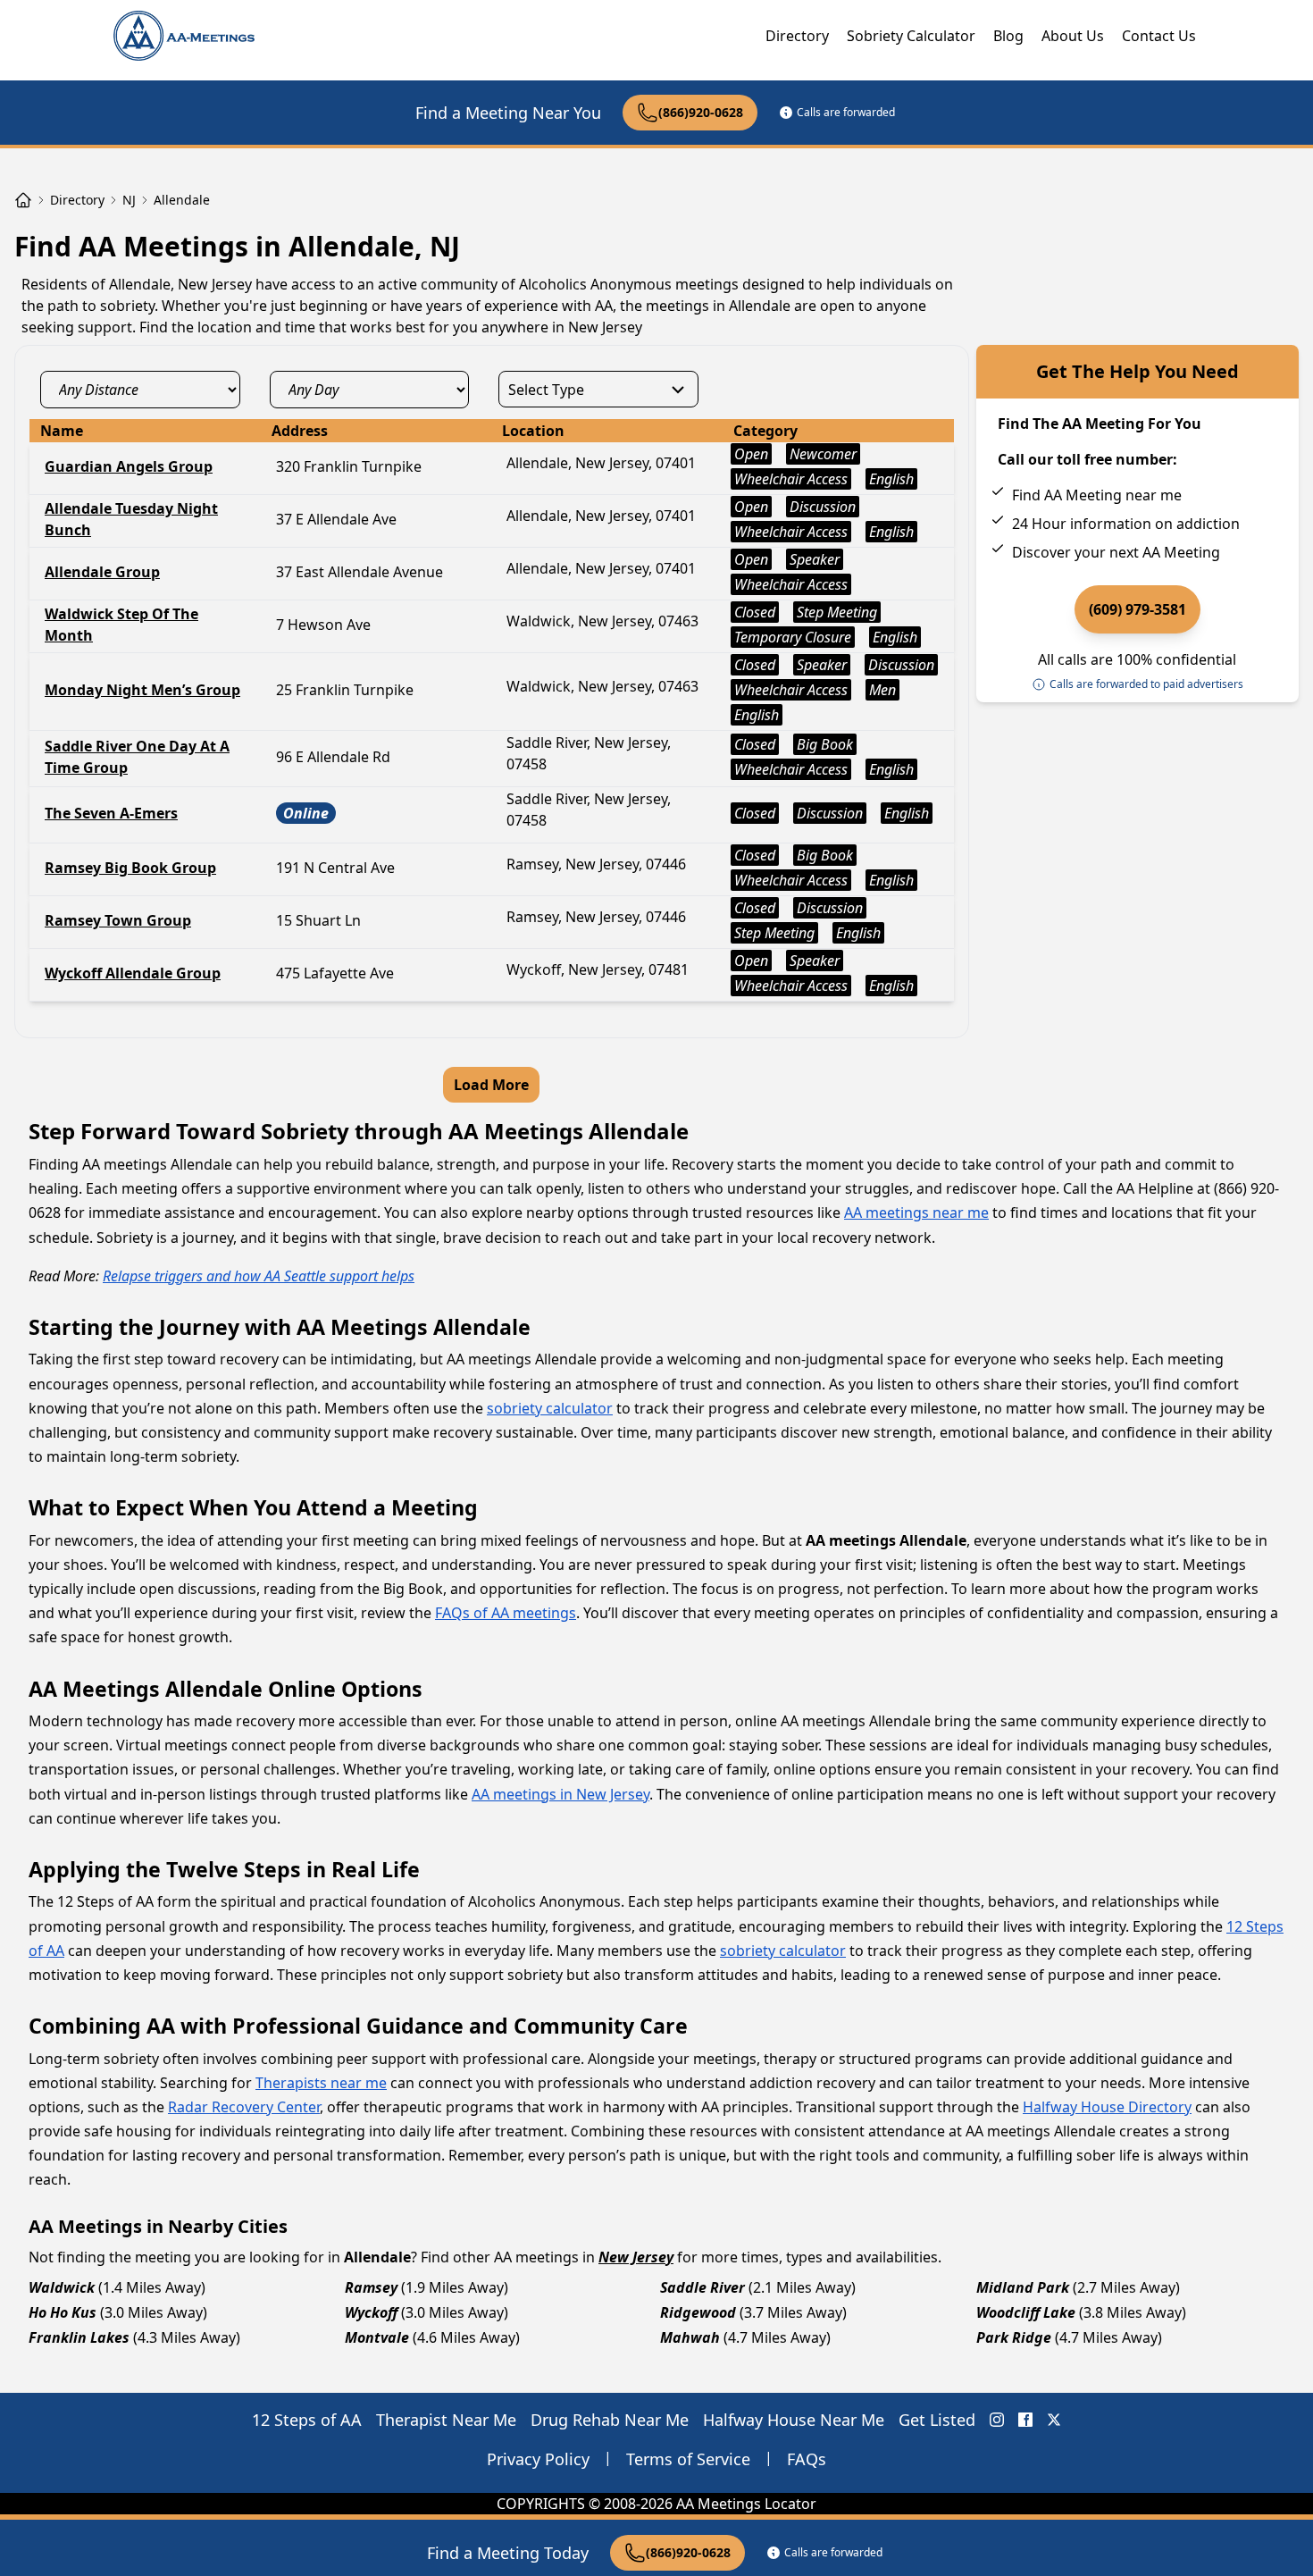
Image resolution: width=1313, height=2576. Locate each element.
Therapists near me (321, 2083)
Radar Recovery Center (244, 2107)
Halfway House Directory (1107, 2107)
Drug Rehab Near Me (610, 2420)
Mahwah (690, 2337)
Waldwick (62, 2287)
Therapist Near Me (446, 2420)
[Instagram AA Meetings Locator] (997, 2420)
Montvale (377, 2337)
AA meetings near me (916, 1212)
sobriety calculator (550, 1408)
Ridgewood (698, 2312)
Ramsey (371, 2287)
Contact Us (1159, 36)
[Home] (23, 200)
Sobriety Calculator (911, 36)
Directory (797, 36)
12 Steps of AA (307, 2420)
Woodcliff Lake (1026, 2312)
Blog (1008, 36)
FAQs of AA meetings (506, 1613)
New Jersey (636, 2257)
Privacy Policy (538, 2459)
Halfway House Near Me (794, 2420)
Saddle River (702, 2287)
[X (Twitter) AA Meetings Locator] (1054, 2420)
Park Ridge (1014, 2337)
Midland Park (1023, 2287)
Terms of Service (688, 2459)
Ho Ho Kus (63, 2312)
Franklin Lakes (79, 2337)
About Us (1073, 36)
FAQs (807, 2459)
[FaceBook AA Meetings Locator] (1025, 2420)
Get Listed (937, 2420)
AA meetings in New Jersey (560, 1794)
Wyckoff (371, 2312)
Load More (491, 1085)
